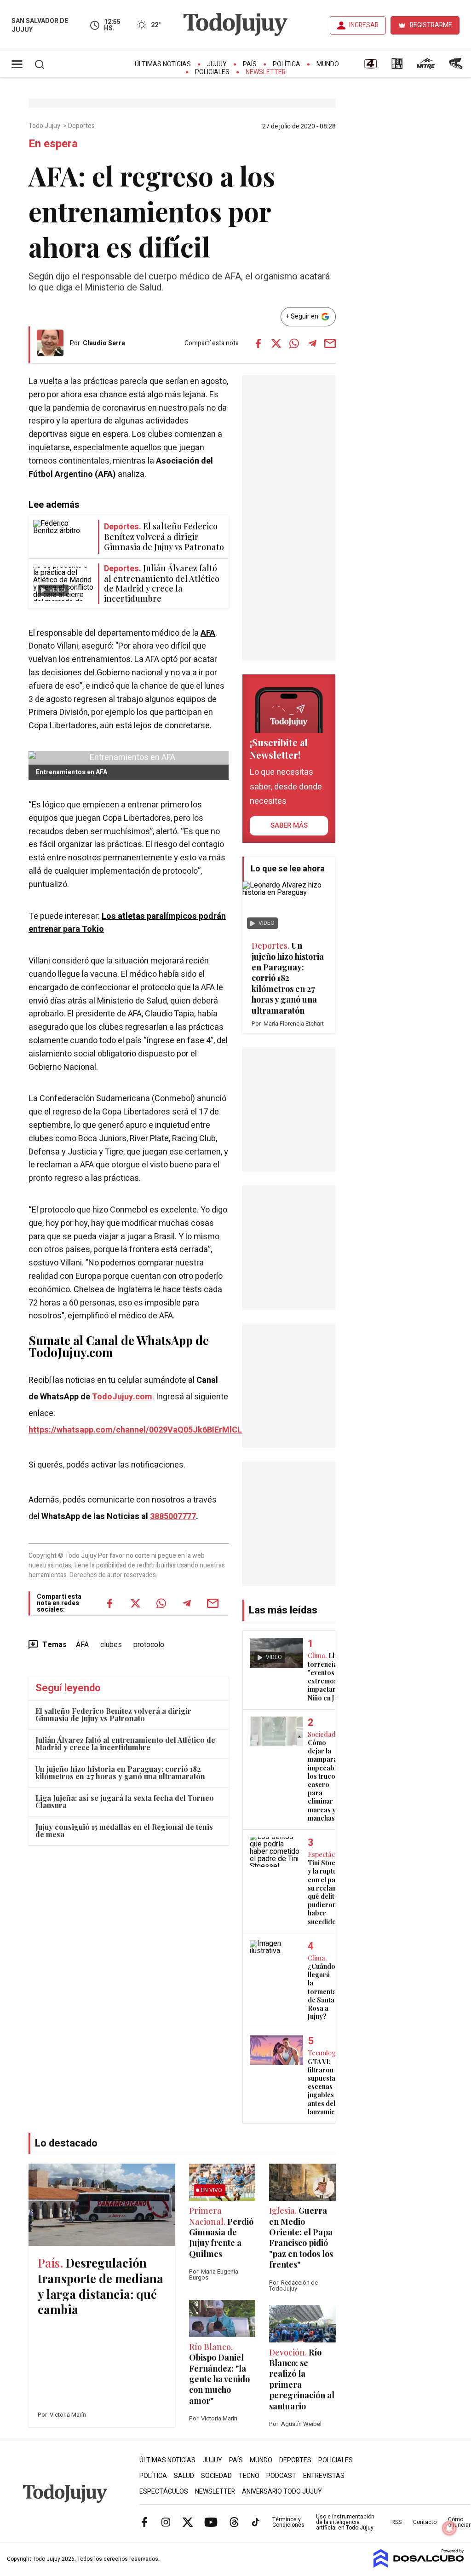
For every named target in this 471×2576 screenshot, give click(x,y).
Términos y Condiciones (288, 2522)
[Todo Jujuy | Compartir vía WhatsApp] (294, 343)
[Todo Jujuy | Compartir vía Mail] (330, 343)
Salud (184, 2476)
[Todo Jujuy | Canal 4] (370, 67)
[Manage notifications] (449, 2528)
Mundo (328, 64)
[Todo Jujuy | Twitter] (188, 2522)
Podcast (281, 2476)
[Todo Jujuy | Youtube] (211, 2522)
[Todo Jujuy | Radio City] (397, 67)
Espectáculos (164, 2492)
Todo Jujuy (45, 126)
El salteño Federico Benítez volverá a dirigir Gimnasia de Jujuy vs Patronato (113, 1714)
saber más (289, 825)
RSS (396, 2522)
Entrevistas (324, 2476)
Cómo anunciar (459, 2522)
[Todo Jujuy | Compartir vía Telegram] (312, 343)
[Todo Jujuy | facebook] (144, 2522)
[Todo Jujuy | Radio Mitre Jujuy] (425, 67)
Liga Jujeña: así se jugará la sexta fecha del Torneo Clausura (125, 1801)
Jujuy (217, 64)
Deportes (82, 126)
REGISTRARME (431, 25)
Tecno (249, 2476)
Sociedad (216, 2476)
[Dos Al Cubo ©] (419, 2565)
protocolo (149, 1645)
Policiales (212, 72)
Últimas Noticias (163, 64)
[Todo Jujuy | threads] (234, 2522)
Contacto (425, 2522)
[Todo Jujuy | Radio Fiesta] (457, 67)
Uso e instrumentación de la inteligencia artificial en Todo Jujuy (345, 2522)
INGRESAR (364, 25)
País (250, 64)
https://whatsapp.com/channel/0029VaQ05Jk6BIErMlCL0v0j (143, 1430)
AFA (208, 633)
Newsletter (266, 72)
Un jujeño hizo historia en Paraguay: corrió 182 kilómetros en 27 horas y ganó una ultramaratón (120, 1772)
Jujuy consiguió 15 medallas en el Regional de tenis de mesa (124, 1830)
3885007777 (173, 1517)
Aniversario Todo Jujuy (282, 2492)
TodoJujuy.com (122, 1397)
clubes (111, 1645)
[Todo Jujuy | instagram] (166, 2522)
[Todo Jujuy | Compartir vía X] (276, 343)
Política (287, 64)
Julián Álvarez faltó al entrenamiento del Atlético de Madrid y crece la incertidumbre (125, 1743)
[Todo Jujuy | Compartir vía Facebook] (258, 343)
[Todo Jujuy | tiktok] (256, 2522)
